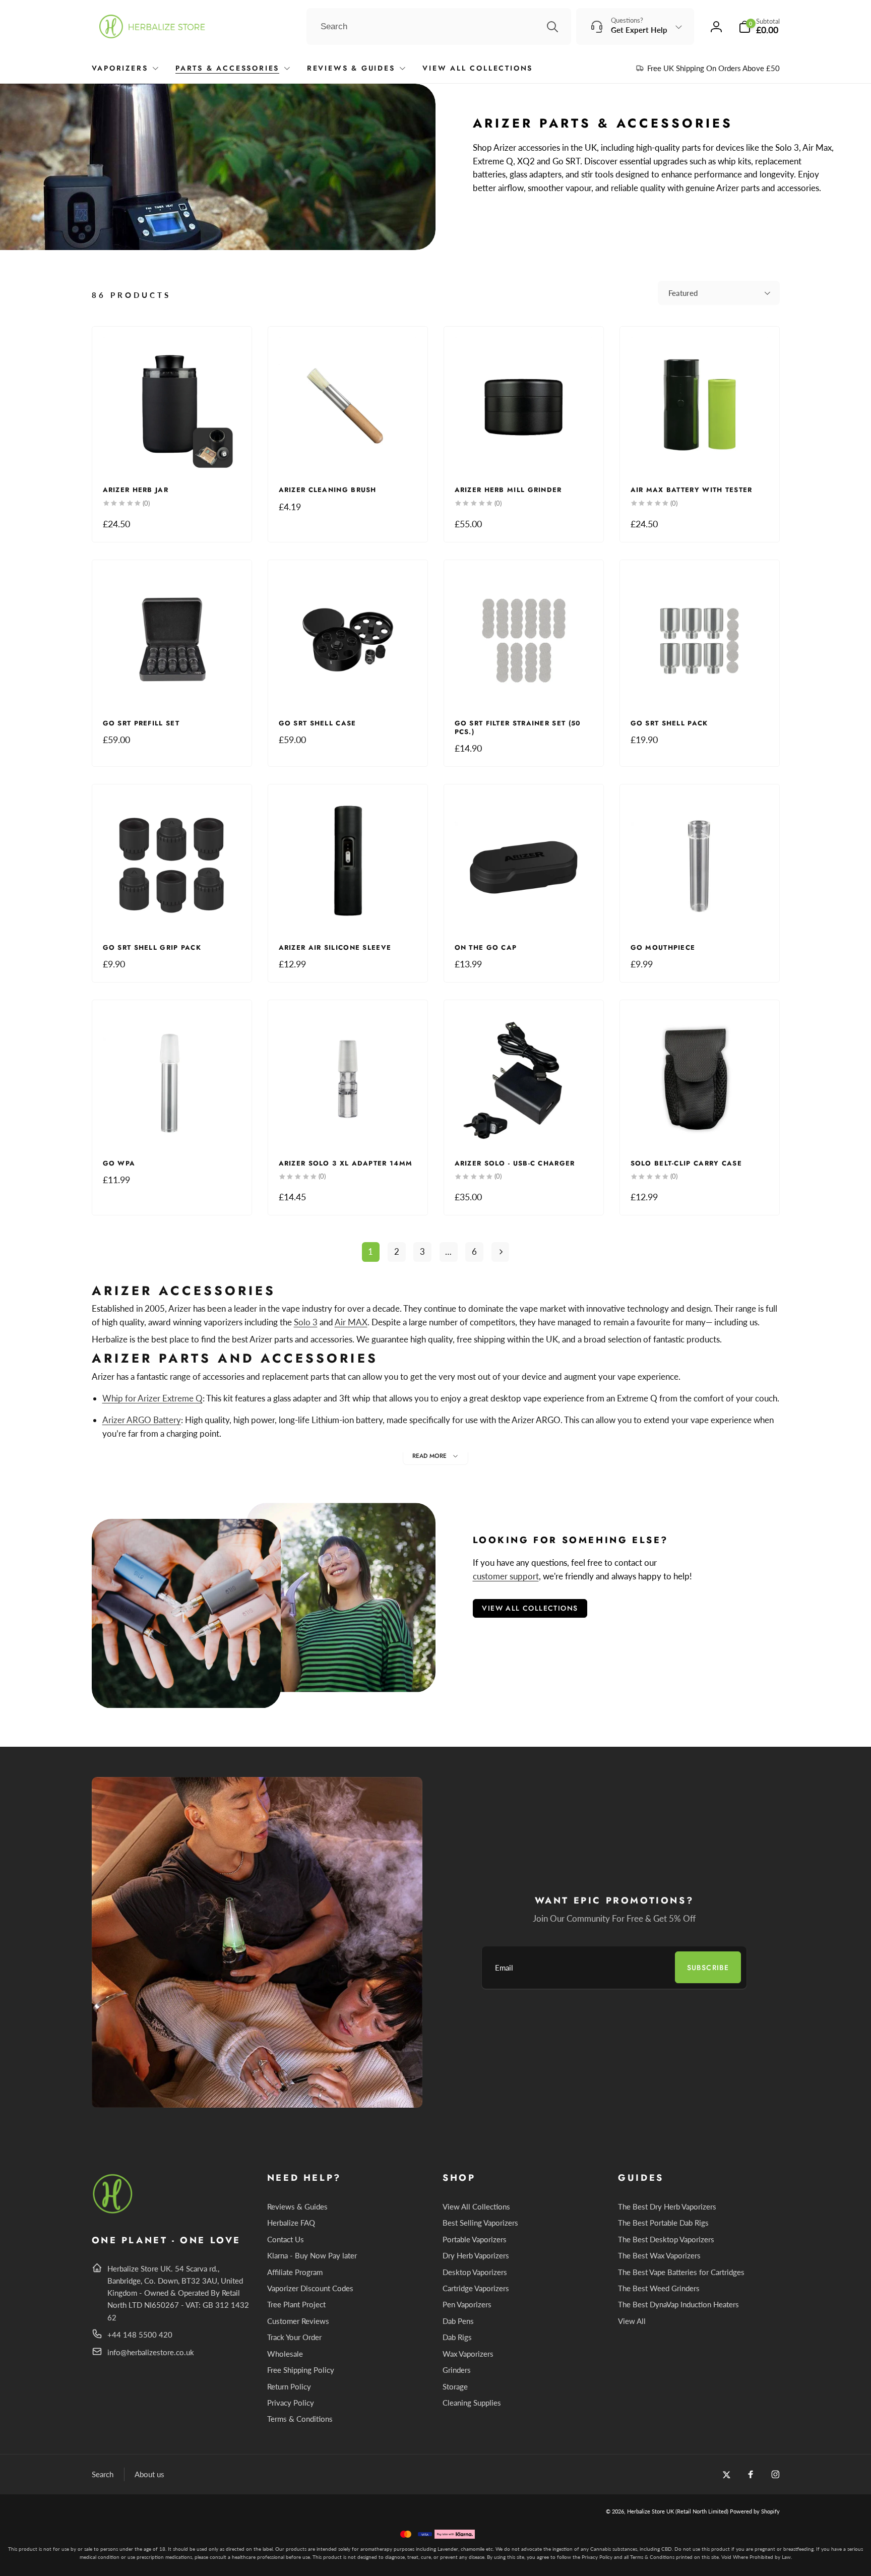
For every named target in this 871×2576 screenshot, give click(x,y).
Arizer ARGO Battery (142, 1420)
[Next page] (501, 1252)
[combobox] (439, 27)
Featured (683, 293)
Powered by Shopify (755, 2511)
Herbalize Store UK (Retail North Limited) (678, 2511)
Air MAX (351, 1322)
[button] (759, 26)
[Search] (552, 27)
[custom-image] (113, 2212)
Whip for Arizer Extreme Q (152, 1398)
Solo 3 (306, 1322)
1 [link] (370, 1251)
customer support (506, 1576)
